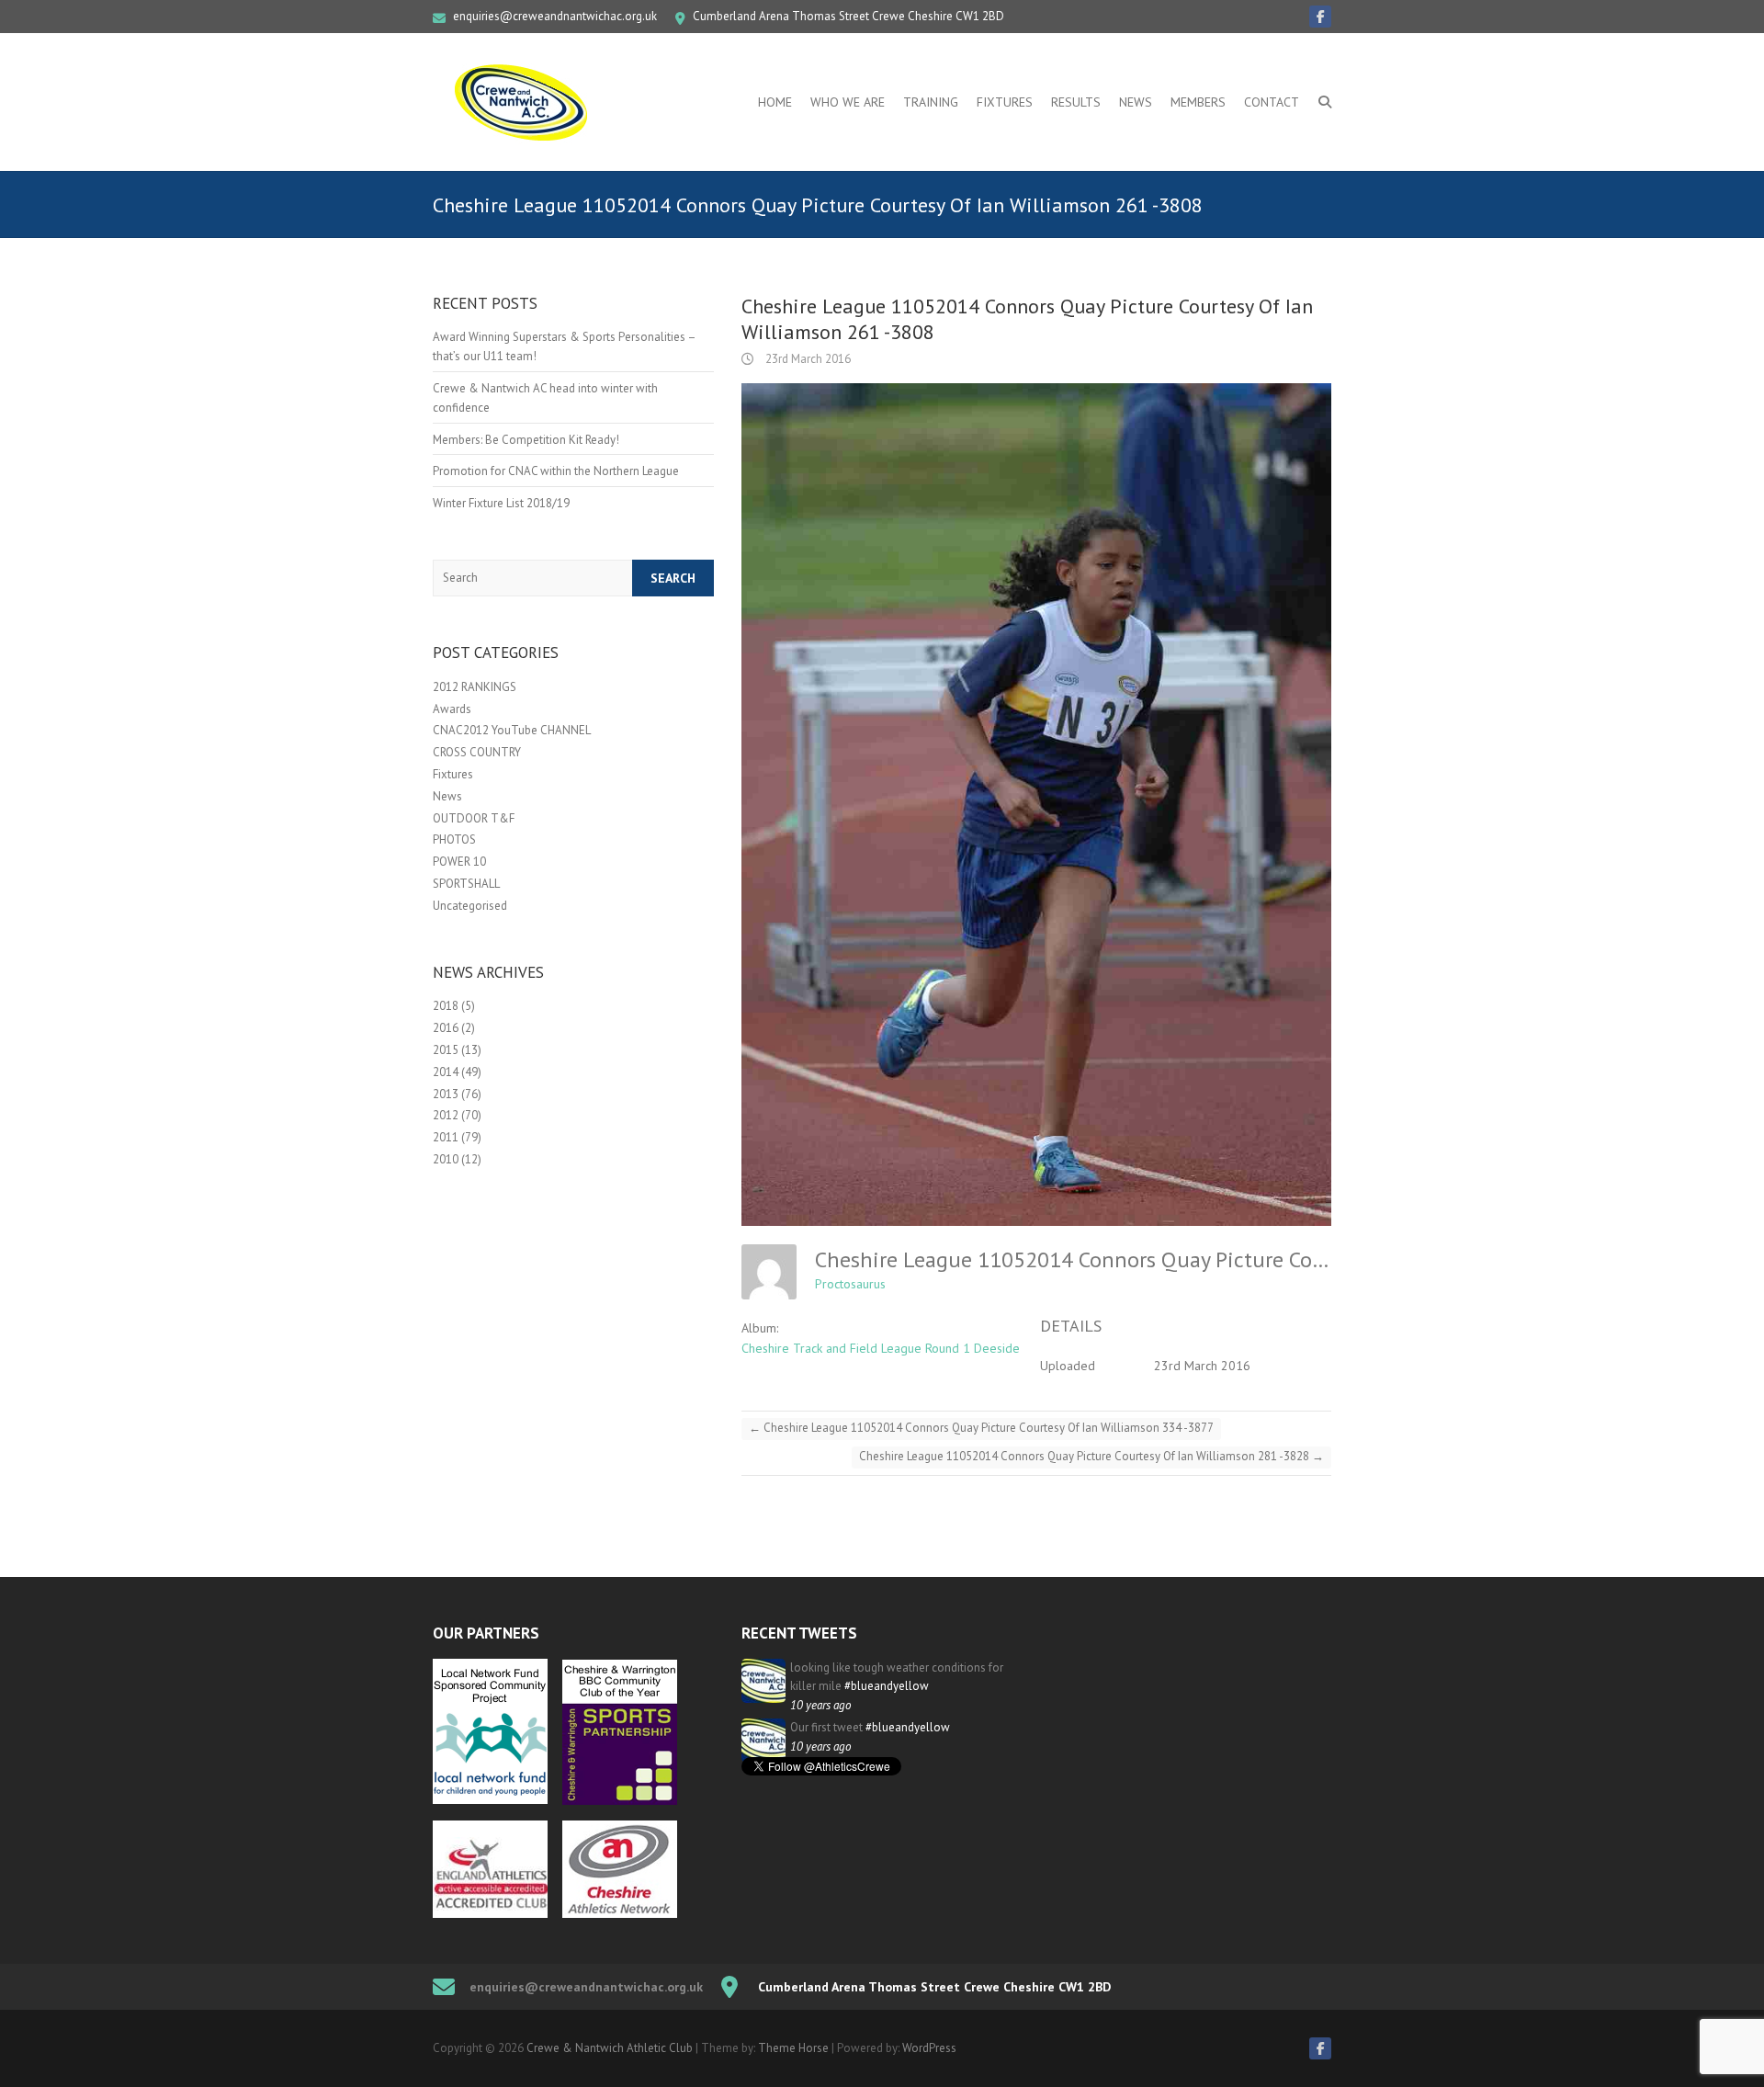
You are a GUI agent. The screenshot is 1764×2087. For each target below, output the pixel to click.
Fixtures (1005, 102)
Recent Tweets (799, 1633)
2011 (446, 1137)
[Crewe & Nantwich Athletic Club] (525, 102)
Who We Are (848, 102)
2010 (446, 1159)
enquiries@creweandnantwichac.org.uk (555, 16)
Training (931, 102)
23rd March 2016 (807, 359)
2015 (446, 1050)
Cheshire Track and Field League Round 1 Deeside (881, 1348)
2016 (446, 1028)
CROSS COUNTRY (477, 752)
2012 (446, 1115)
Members (1198, 102)
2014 (446, 1072)
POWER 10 (459, 862)
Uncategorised (470, 906)
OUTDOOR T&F (474, 818)
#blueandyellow (887, 1686)
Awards (452, 709)
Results (1076, 102)
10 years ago (820, 1705)
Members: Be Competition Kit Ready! (526, 440)
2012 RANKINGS (475, 687)
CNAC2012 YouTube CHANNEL (512, 730)
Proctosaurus (850, 1284)
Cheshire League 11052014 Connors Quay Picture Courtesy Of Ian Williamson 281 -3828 (1091, 1456)
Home (775, 102)
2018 (446, 1006)
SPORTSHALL (466, 884)
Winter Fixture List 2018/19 (501, 503)
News (1136, 102)
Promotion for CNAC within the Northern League (556, 471)
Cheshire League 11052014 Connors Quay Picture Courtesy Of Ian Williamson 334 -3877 (981, 1428)
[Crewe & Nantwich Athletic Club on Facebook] (1320, 17)
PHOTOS (454, 839)
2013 (446, 1094)
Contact (1272, 102)
